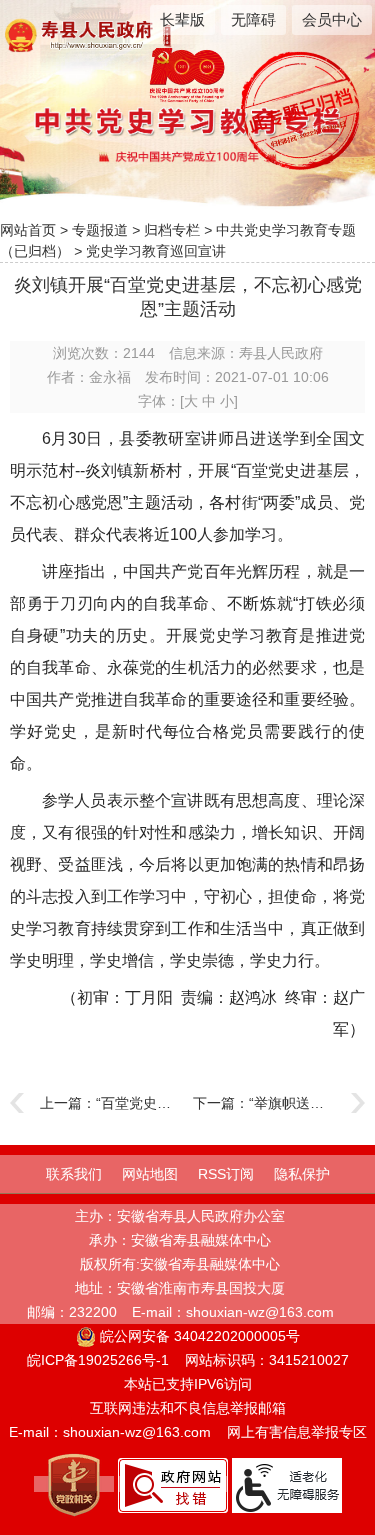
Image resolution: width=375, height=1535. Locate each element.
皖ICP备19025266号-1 (98, 1360)
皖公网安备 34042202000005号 (198, 1336)
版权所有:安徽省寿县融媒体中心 (180, 1264)
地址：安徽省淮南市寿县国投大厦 (180, 1288)
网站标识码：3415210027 (267, 1360)
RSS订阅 (226, 1174)
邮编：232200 (72, 1312)
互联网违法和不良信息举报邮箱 (188, 1408)
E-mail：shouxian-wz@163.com (233, 1312)
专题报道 (100, 230)
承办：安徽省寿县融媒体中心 (180, 1240)
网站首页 (28, 230)
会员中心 (332, 19)
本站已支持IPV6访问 (188, 1384)
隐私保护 (302, 1174)
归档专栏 (172, 230)
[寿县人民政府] (100, 34)
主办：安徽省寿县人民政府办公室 (180, 1216)
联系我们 (74, 1174)
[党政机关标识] (74, 1484)
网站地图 (150, 1174)
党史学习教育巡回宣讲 (156, 251)
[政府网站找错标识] (173, 1484)
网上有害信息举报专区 (297, 1432)
